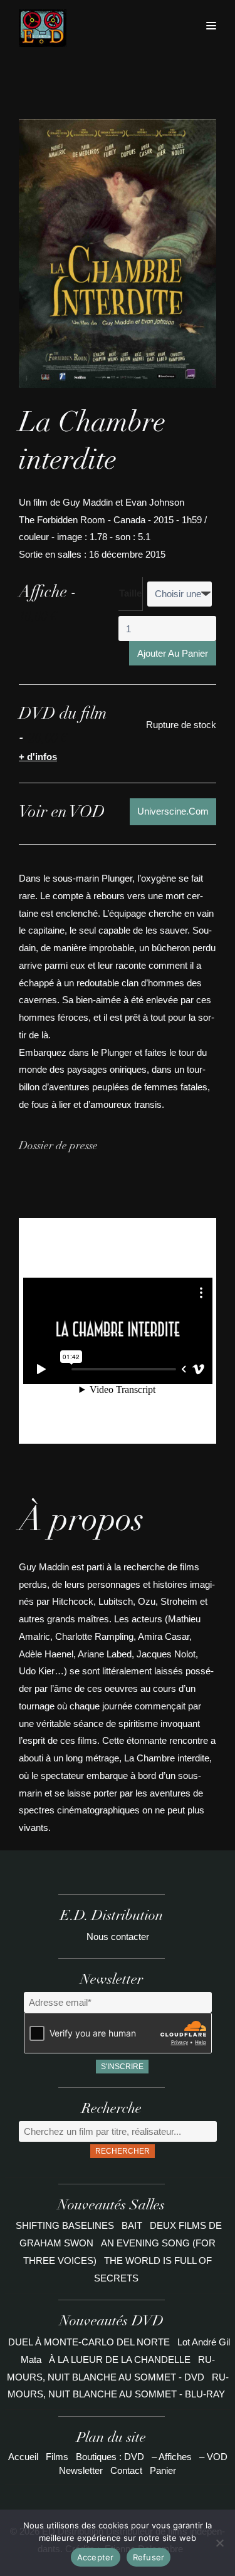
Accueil (23, 2457)
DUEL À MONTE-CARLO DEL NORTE (89, 2342)
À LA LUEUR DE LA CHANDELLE (120, 2360)
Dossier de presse (58, 1147)
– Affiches (172, 2457)
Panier (163, 2470)
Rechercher (123, 2151)
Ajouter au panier (173, 653)
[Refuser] (219, 2543)
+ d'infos (38, 757)
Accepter (96, 2557)
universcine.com (173, 811)
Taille (130, 593)
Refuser (149, 2557)
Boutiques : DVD (110, 2457)
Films (57, 2457)
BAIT (133, 2225)
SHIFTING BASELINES (66, 2225)
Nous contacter (118, 1937)
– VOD (213, 2457)
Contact (126, 2470)
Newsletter (81, 2470)
